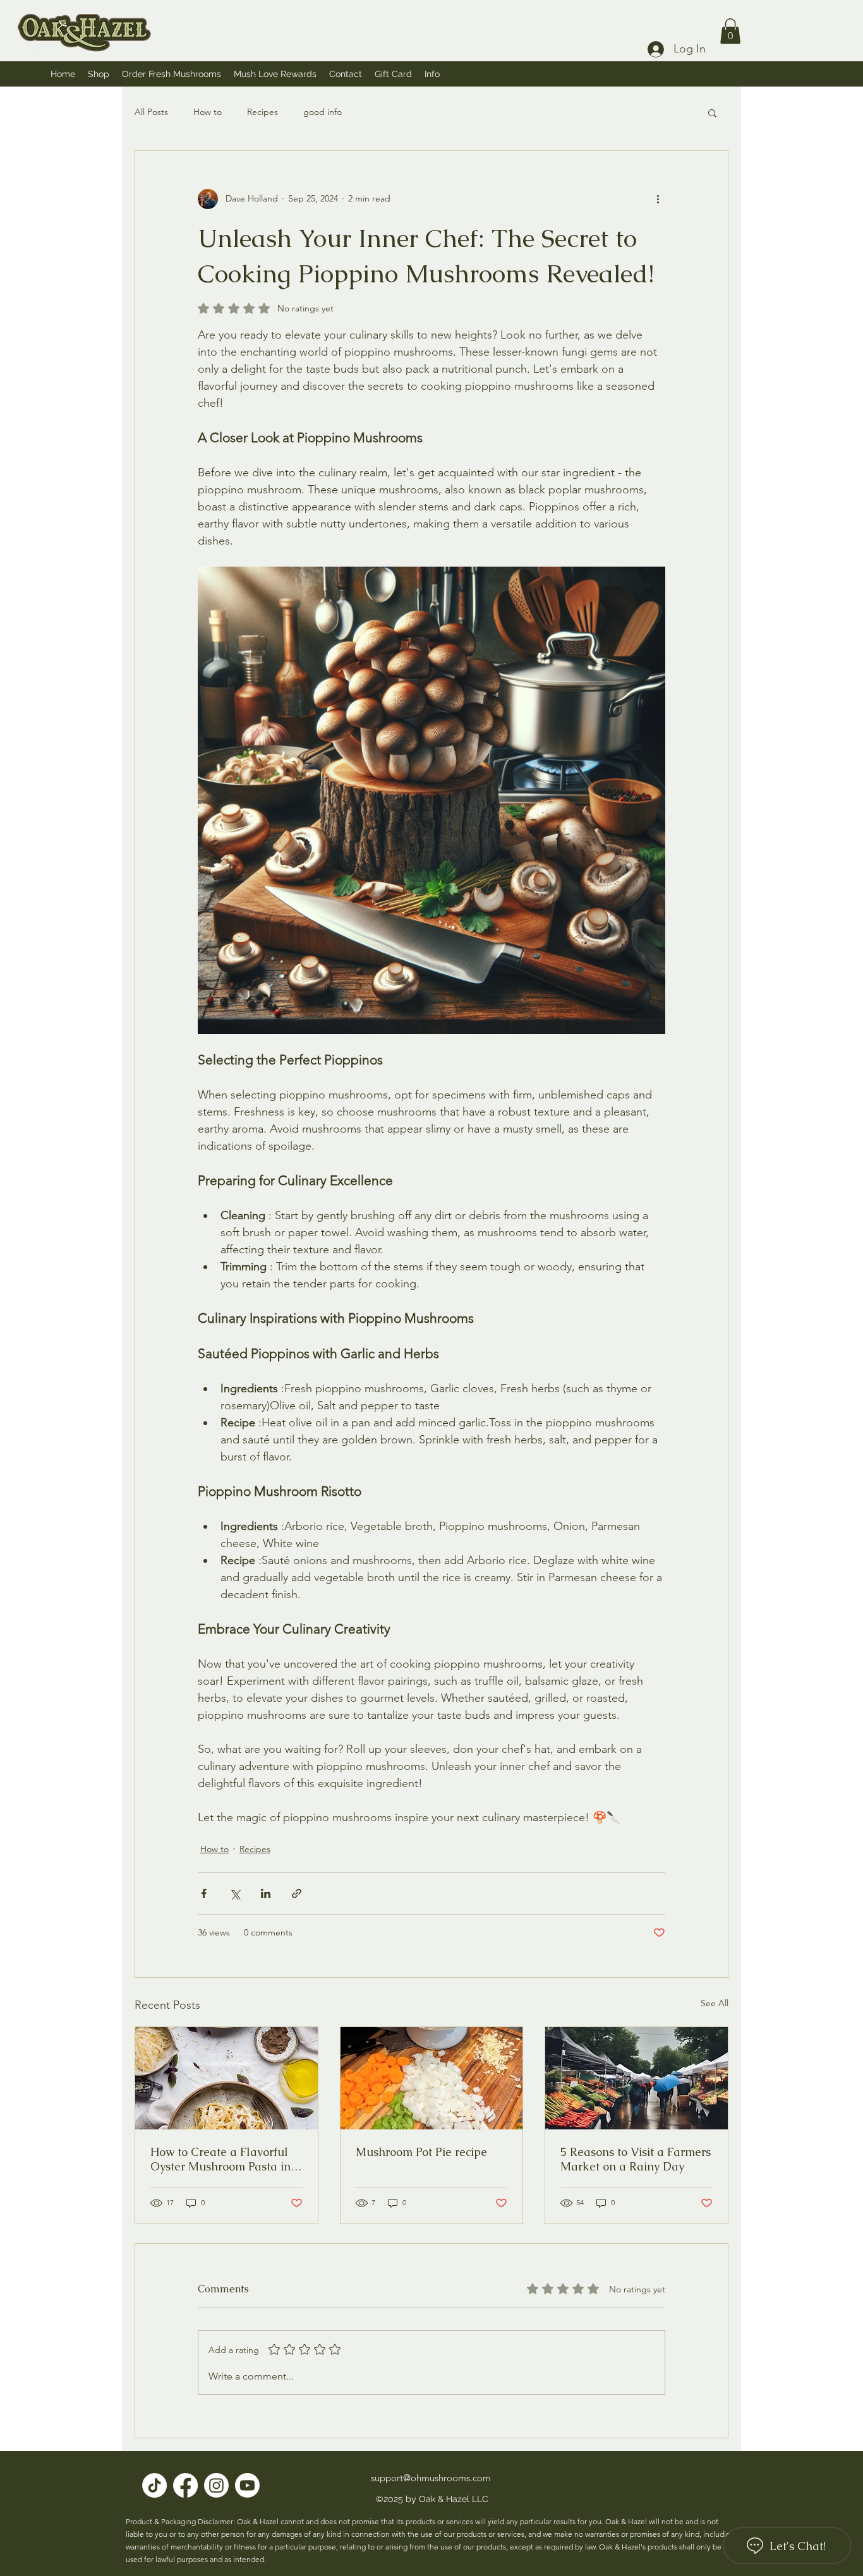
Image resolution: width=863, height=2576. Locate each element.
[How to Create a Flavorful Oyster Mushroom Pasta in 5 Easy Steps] (226, 2078)
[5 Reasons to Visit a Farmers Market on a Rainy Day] (637, 2078)
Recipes (263, 112)
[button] (432, 74)
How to (208, 112)
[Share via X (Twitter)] (235, 1893)
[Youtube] (247, 2485)
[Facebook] (185, 2485)
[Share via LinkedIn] (266, 1893)
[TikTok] (154, 2485)
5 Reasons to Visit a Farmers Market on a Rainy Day (636, 2159)
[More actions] (658, 199)
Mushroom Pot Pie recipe (421, 2152)
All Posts (151, 112)
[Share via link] (297, 1893)
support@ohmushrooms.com (431, 2478)
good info (323, 112)
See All (715, 2003)
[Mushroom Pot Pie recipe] (432, 2078)
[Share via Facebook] (204, 1893)
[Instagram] (216, 2485)
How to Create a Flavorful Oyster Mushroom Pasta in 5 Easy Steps (225, 2159)
